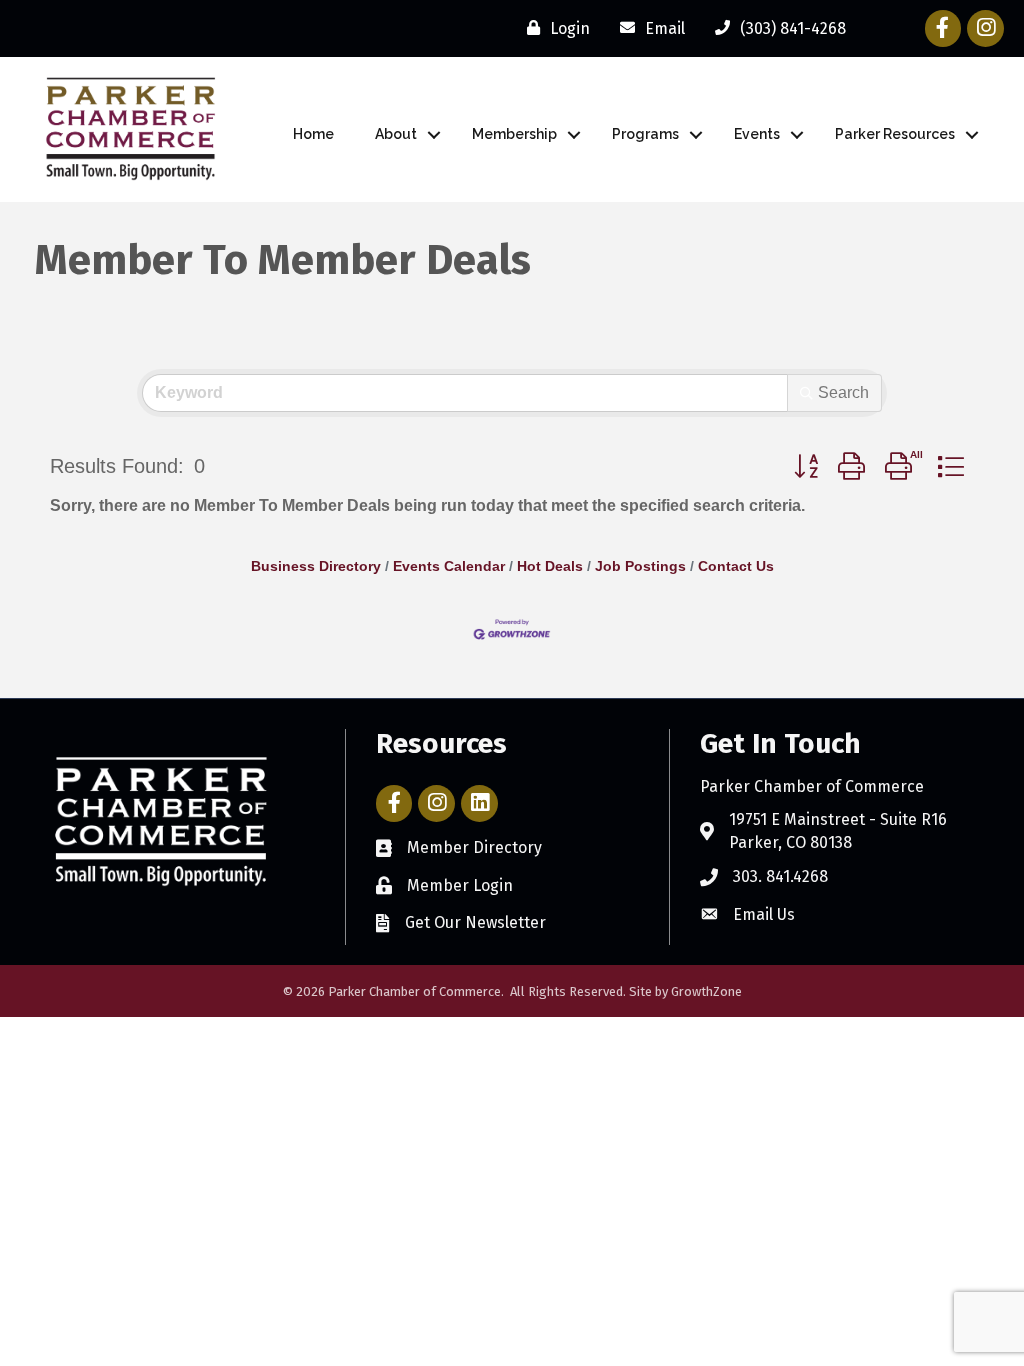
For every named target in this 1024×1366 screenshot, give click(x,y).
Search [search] (843, 392)
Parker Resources (895, 134)
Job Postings (640, 566)
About (396, 134)
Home (313, 134)
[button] (806, 466)
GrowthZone (706, 991)
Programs (645, 134)
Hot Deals (550, 566)
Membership (514, 134)
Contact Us (736, 566)
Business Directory (316, 566)
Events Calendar (449, 566)
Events (757, 134)
